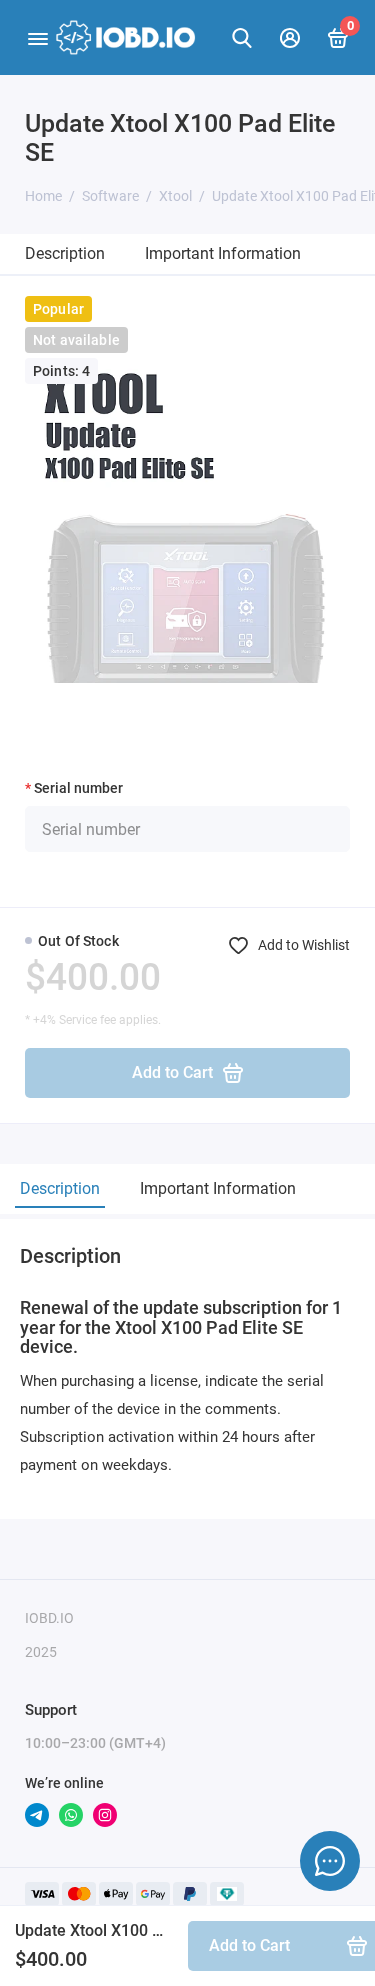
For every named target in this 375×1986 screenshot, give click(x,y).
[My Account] (290, 38)
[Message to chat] (330, 1861)
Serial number (78, 788)
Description (65, 253)
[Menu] (37, 37)
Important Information (223, 253)
